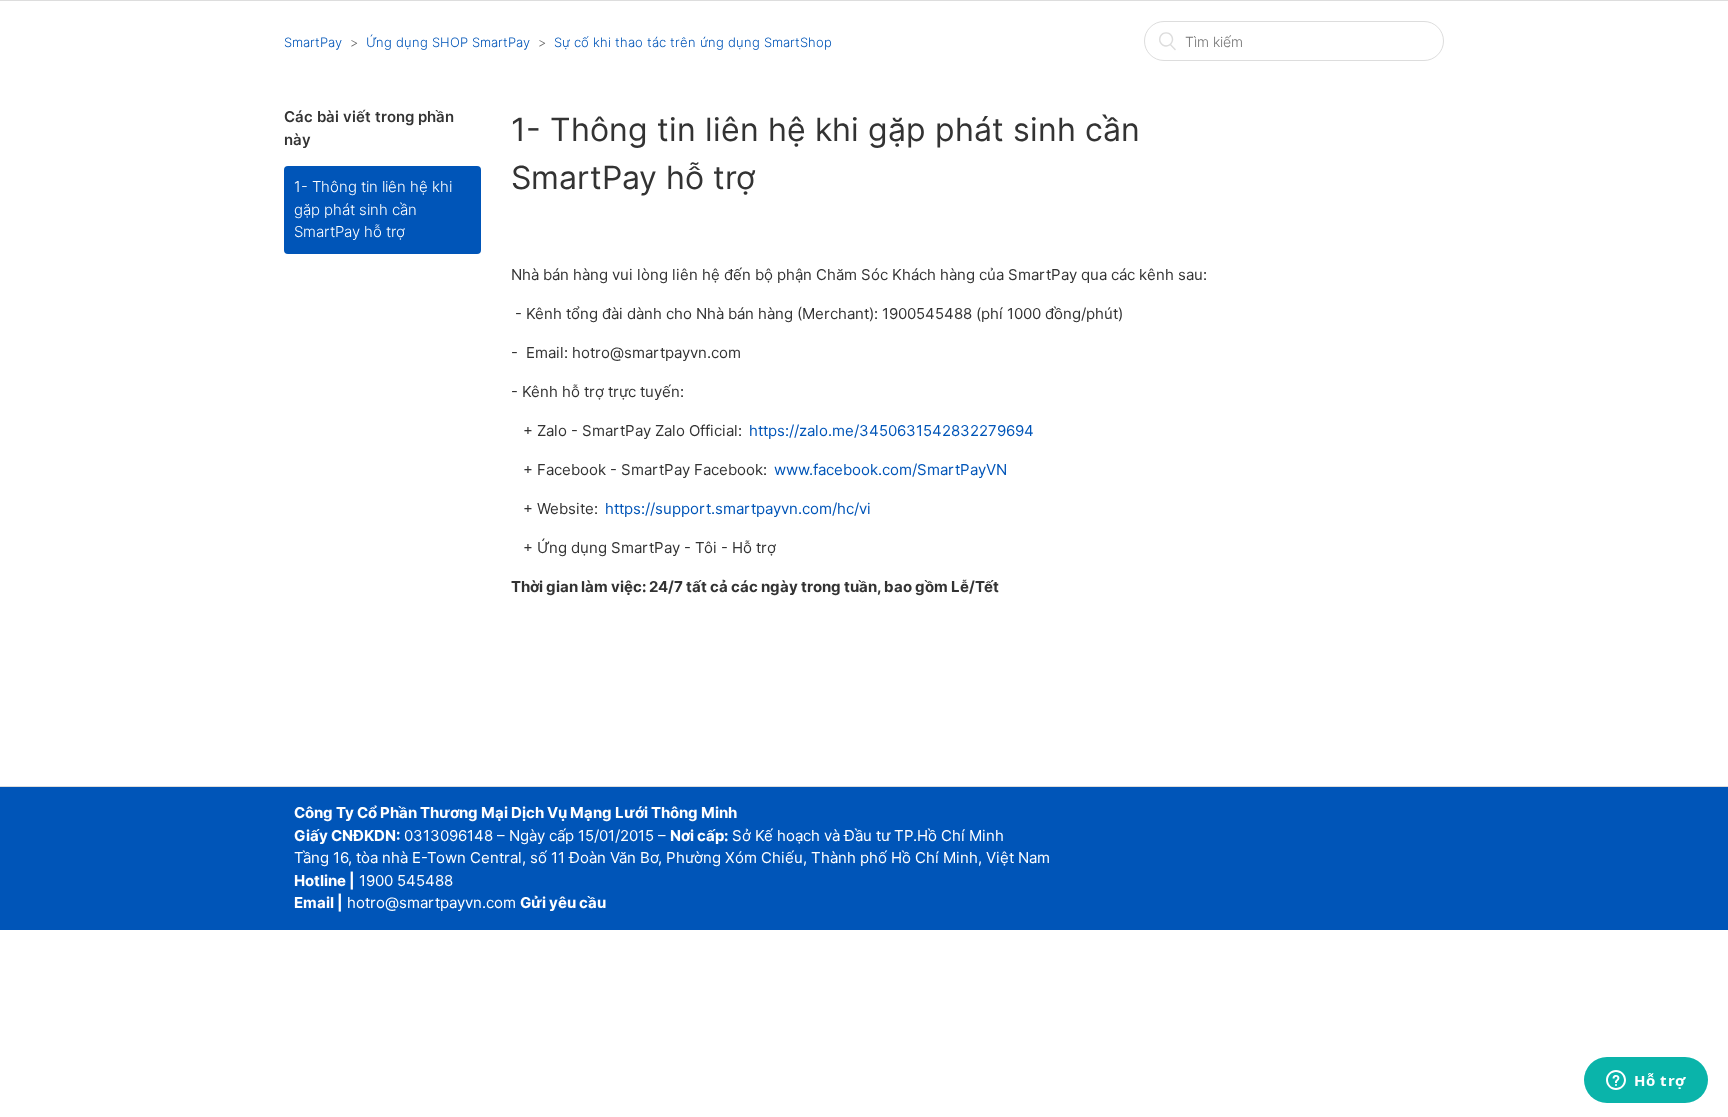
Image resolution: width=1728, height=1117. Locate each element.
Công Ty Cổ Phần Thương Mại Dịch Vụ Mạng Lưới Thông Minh (515, 812)
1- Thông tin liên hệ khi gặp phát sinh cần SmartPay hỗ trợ (373, 209)
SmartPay (313, 42)
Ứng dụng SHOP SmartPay (448, 42)
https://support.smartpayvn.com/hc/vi (738, 508)
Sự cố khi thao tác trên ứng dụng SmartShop (693, 42)
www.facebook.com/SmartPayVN (890, 469)
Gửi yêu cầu (563, 902)
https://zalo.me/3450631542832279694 (890, 430)
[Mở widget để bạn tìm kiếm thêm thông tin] (1646, 1082)
